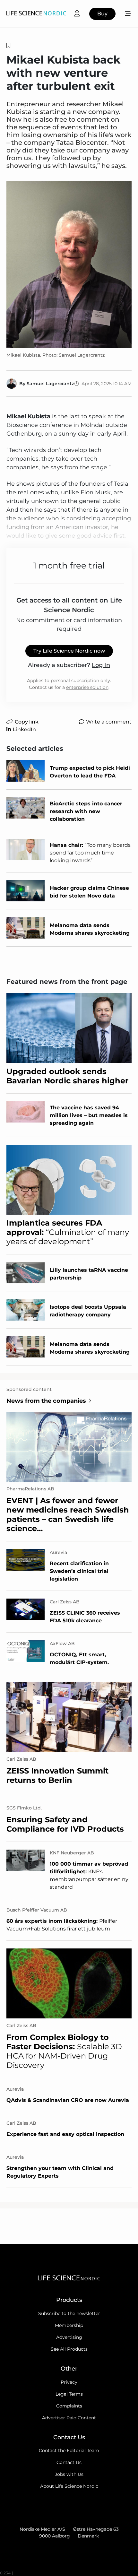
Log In (101, 665)
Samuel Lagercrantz (50, 384)
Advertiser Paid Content (69, 2418)
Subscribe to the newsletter (69, 2313)
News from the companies (46, 1401)
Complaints (69, 2406)
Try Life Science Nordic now (69, 651)
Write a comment (109, 722)
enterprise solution (87, 687)
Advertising (69, 2337)
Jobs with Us (69, 2474)
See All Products (69, 2349)
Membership (69, 2325)
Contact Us (69, 2462)
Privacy (69, 2382)
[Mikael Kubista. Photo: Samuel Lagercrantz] (69, 265)
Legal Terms (69, 2394)
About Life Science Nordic (69, 2486)
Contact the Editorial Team (69, 2450)
